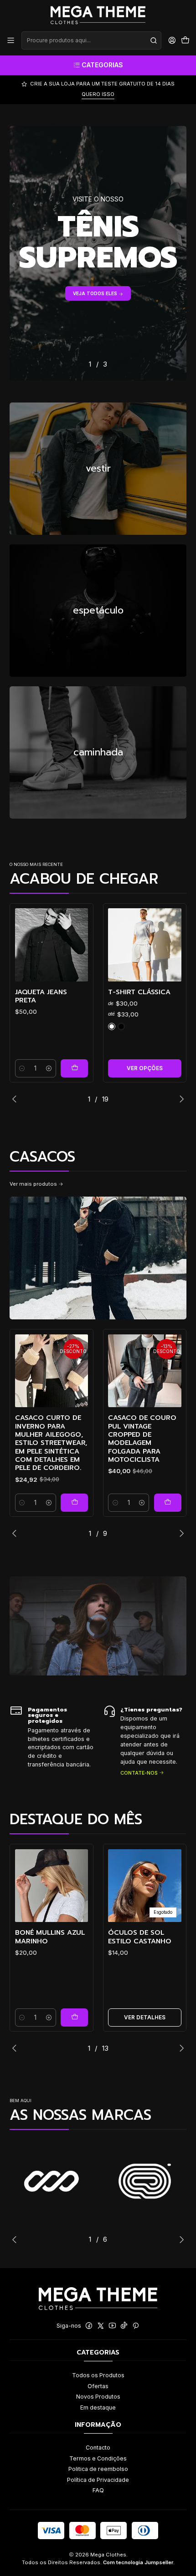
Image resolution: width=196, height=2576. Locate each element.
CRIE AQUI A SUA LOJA (98, 94)
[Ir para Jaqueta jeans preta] (52, 945)
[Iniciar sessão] (172, 40)
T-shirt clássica (139, 992)
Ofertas (98, 2386)
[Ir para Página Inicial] (98, 15)
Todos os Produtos (98, 2375)
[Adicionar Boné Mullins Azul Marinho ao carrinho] (74, 2018)
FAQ (98, 2490)
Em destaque (98, 2407)
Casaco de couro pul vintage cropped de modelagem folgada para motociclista (142, 1439)
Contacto (98, 2448)
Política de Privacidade (98, 2480)
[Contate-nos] (52, 1740)
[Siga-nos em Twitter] (101, 2326)
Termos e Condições (98, 2458)
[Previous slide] (16, 1099)
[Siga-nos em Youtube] (112, 2326)
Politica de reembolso (98, 2469)
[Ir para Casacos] (98, 1258)
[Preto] (121, 1026)
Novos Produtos (98, 2397)
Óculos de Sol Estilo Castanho (140, 1937)
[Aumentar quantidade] (49, 1068)
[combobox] (91, 40)
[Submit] (154, 40)
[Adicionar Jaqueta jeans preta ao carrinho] (74, 1068)
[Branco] (112, 1026)
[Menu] (11, 40)
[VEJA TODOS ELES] (98, 253)
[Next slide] (180, 1099)
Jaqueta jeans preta (41, 996)
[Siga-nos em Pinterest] (136, 2326)
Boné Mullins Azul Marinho (50, 1937)
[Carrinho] (185, 40)
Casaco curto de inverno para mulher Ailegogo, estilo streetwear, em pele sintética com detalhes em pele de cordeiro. (51, 1443)
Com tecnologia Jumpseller (138, 2562)
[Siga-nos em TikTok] (124, 2326)
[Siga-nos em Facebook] (89, 2326)
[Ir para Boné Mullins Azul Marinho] (52, 1886)
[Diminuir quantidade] (22, 1068)
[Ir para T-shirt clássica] (145, 945)
